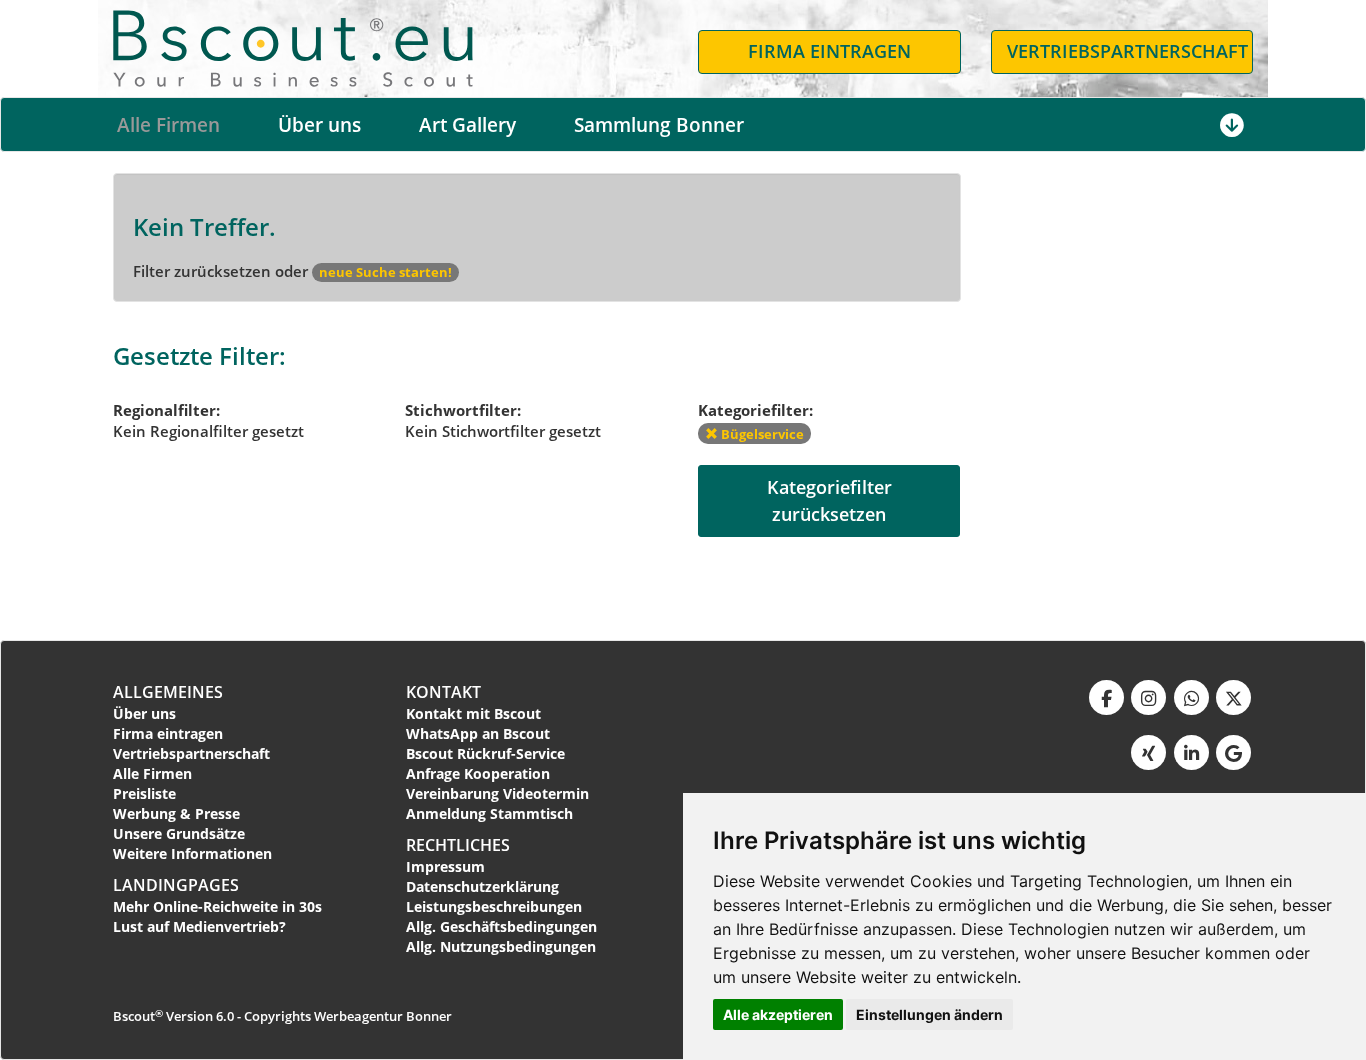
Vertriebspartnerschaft (191, 753)
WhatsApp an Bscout (478, 733)
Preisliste (144, 793)
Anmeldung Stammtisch (489, 813)
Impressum (445, 866)
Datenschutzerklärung (482, 886)
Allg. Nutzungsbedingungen (501, 946)
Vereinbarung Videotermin (497, 793)
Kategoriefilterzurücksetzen (829, 500)
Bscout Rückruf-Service (485, 753)
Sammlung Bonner (659, 125)
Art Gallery (467, 125)
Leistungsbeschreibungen (494, 906)
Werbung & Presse (176, 813)
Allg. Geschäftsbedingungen (501, 926)
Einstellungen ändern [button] (929, 1014)
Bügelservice (761, 434)
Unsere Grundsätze (179, 833)
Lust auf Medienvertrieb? (199, 926)
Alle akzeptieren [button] (778, 1014)
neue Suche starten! (385, 272)
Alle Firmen (168, 125)
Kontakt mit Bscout (473, 713)
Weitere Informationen (192, 853)
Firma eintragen (168, 733)
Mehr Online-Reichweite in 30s (217, 906)
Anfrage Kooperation (478, 773)
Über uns (319, 125)
